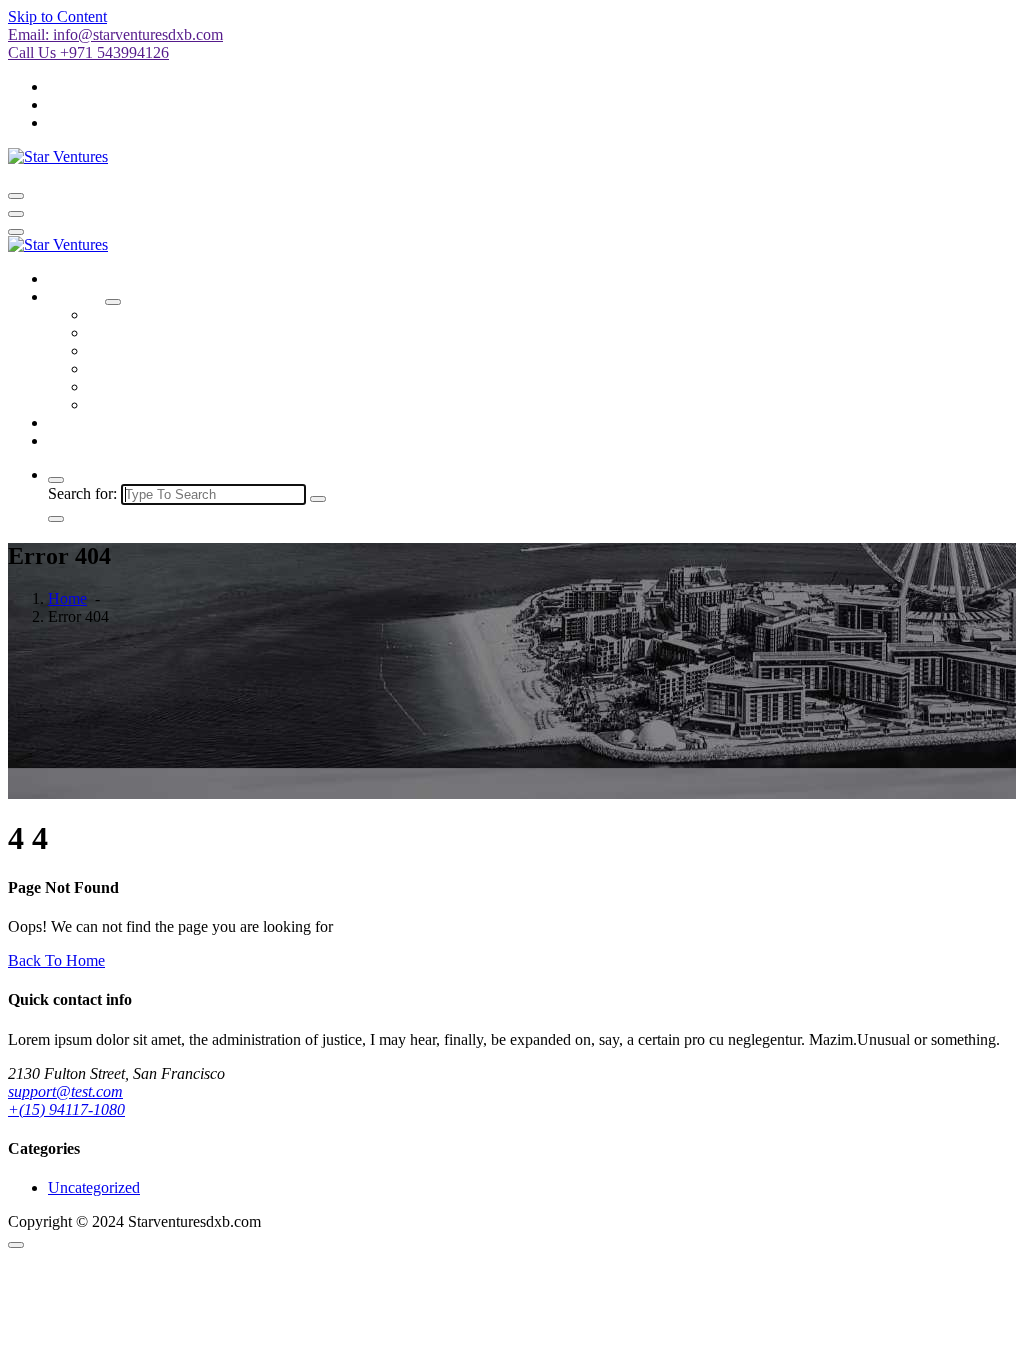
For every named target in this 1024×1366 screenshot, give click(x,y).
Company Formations (156, 314)
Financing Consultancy (161, 368)
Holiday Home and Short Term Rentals (211, 332)
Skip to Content (57, 16)
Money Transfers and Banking (184, 350)
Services (74, 296)
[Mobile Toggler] (113, 302)
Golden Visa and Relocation (177, 386)
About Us (79, 422)
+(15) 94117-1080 (66, 1109)
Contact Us (83, 440)
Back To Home (56, 960)
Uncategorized (94, 1187)
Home (67, 278)
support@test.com (65, 1091)
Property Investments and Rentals (193, 404)
